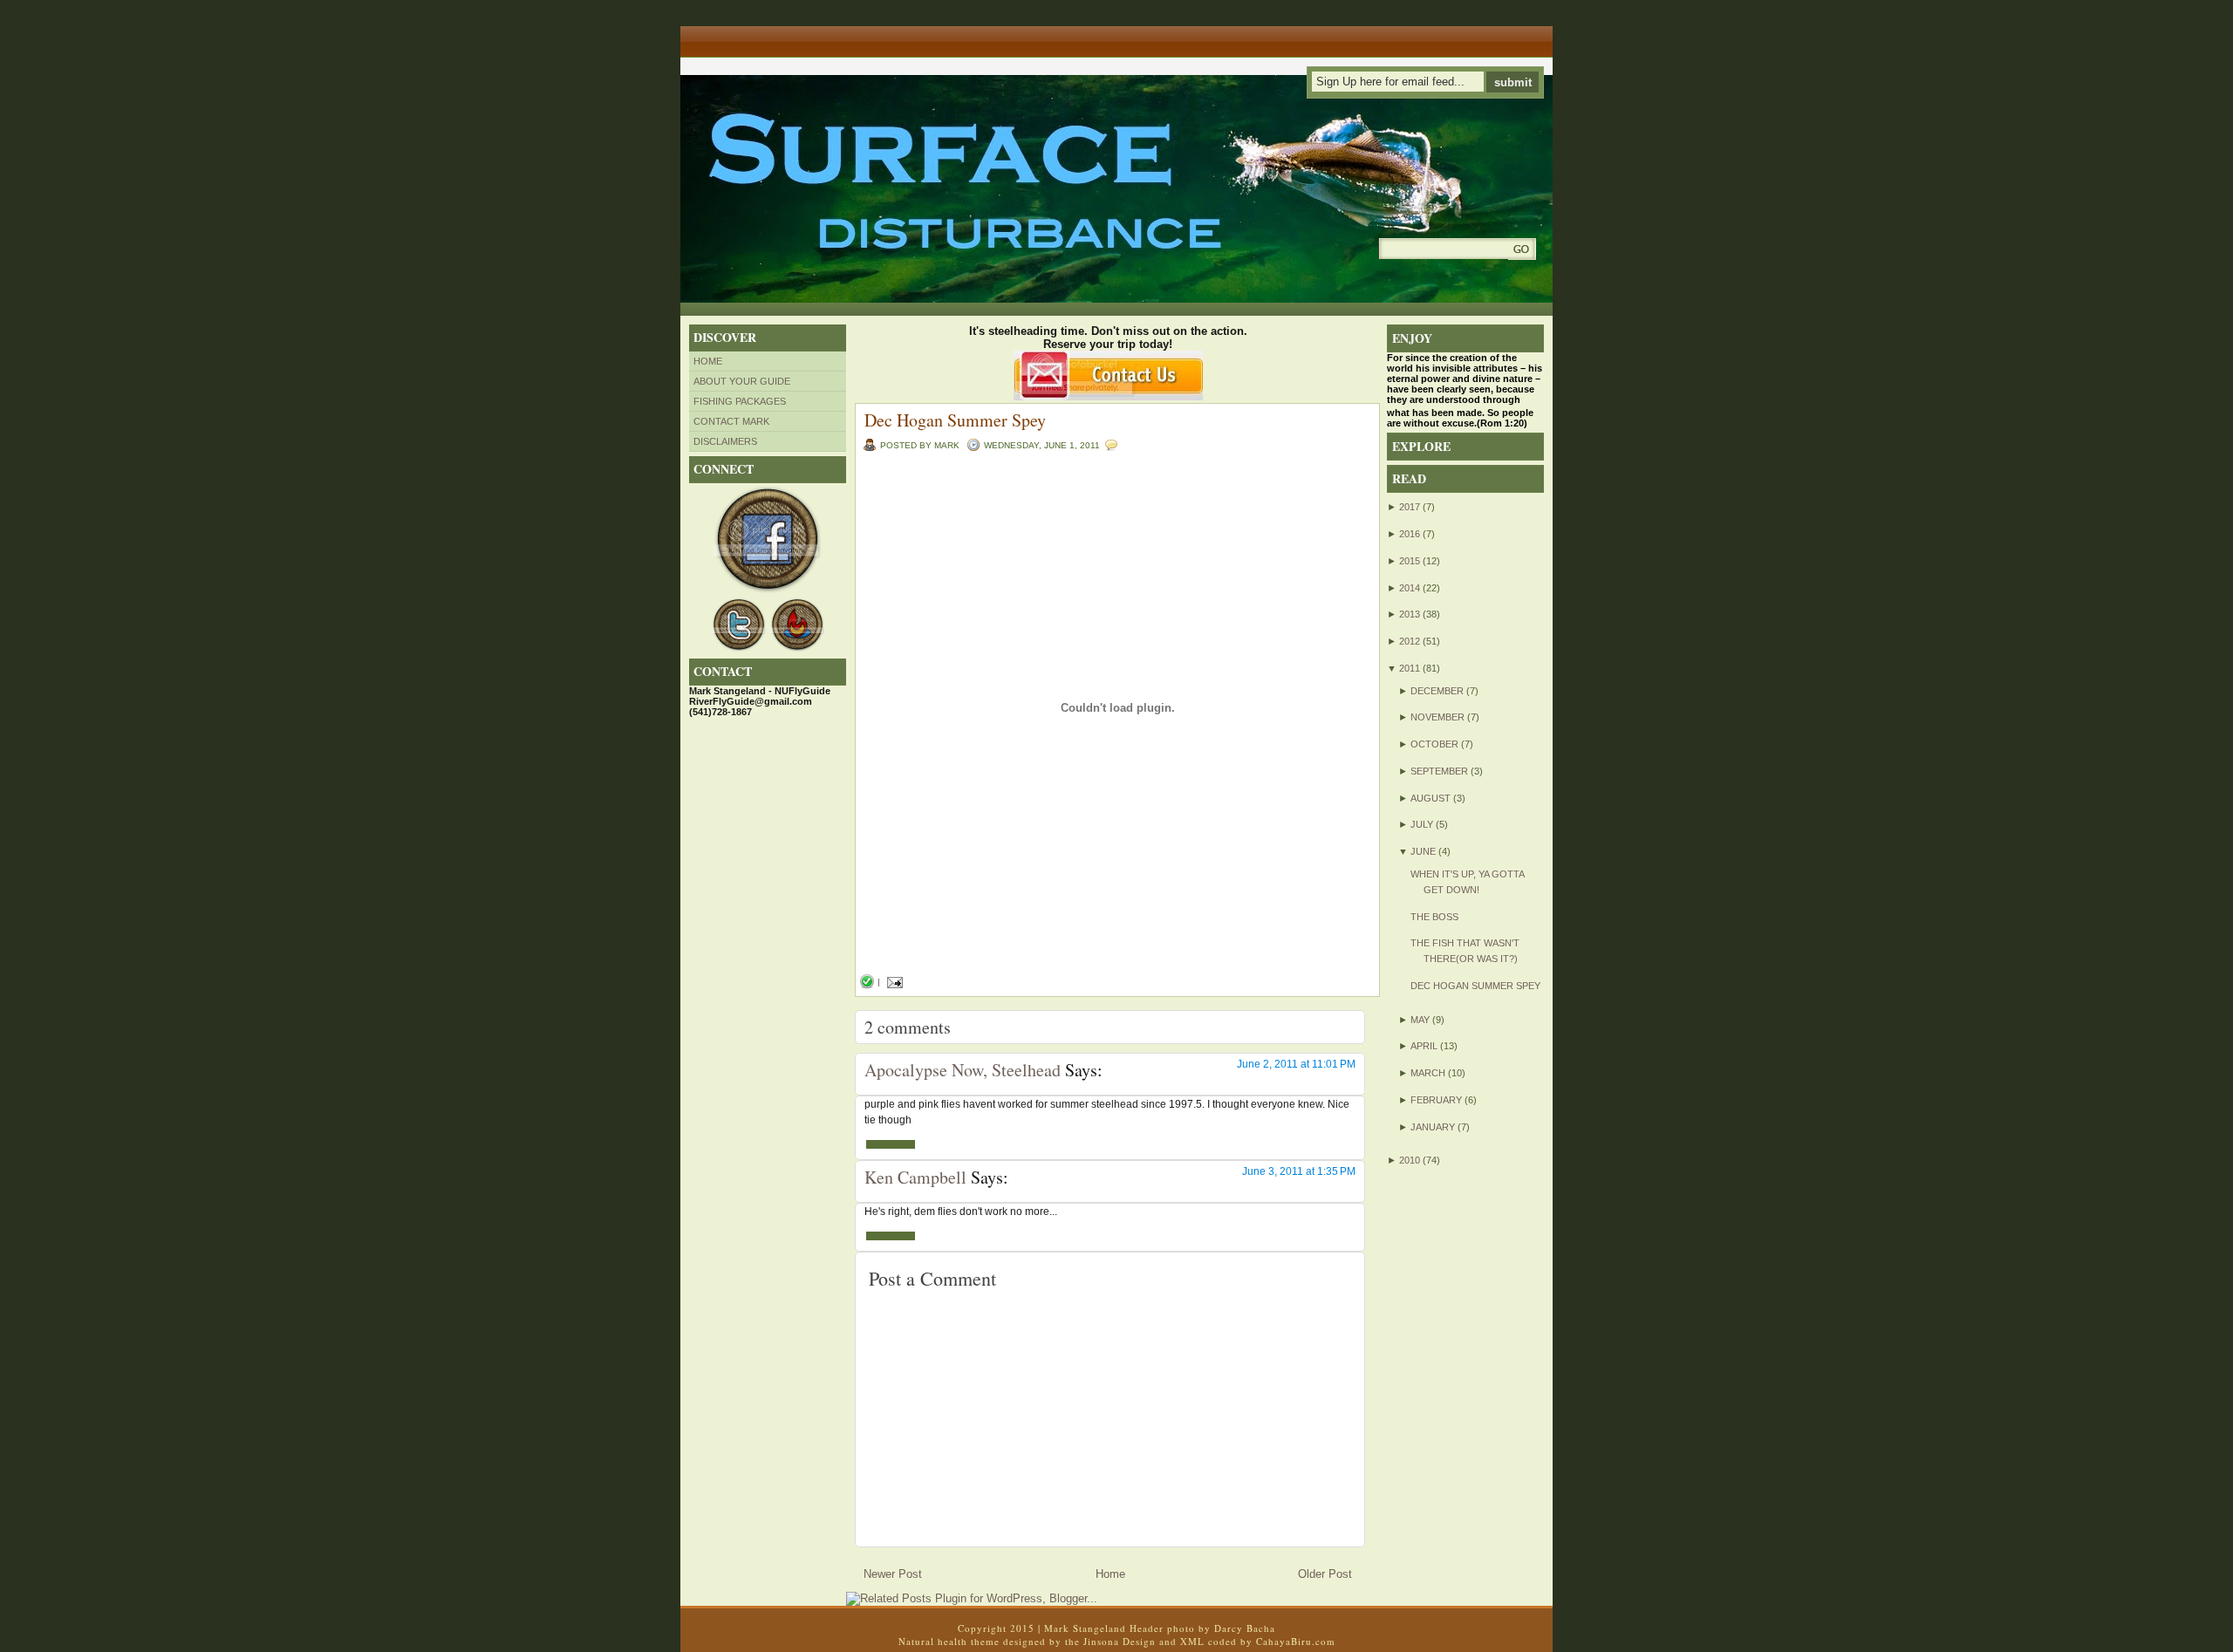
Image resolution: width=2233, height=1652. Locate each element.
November (1437, 717)
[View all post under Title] (746, 35)
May (1420, 1020)
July (1422, 824)
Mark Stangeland (1085, 1628)
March (1428, 1073)
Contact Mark (731, 421)
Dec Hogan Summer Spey (955, 420)
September (1439, 771)
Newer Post (893, 1574)
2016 (1410, 534)
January (1433, 1127)
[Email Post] (893, 982)
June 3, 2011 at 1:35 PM (1299, 1171)
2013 (1410, 614)
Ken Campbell (915, 1177)
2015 (1410, 561)
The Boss (1434, 917)
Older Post (1325, 1574)
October (1434, 744)
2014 (1410, 588)
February (1436, 1100)
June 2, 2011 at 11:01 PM (1296, 1064)
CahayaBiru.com (1296, 1641)
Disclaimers (725, 441)
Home (708, 361)
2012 (1410, 641)
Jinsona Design (1120, 1641)
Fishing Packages (740, 401)
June (1423, 851)
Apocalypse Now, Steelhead (963, 1070)
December (1437, 691)
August (1431, 798)
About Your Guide (742, 381)
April (1424, 1046)
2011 (1410, 668)
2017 (1410, 507)
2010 (1410, 1160)
